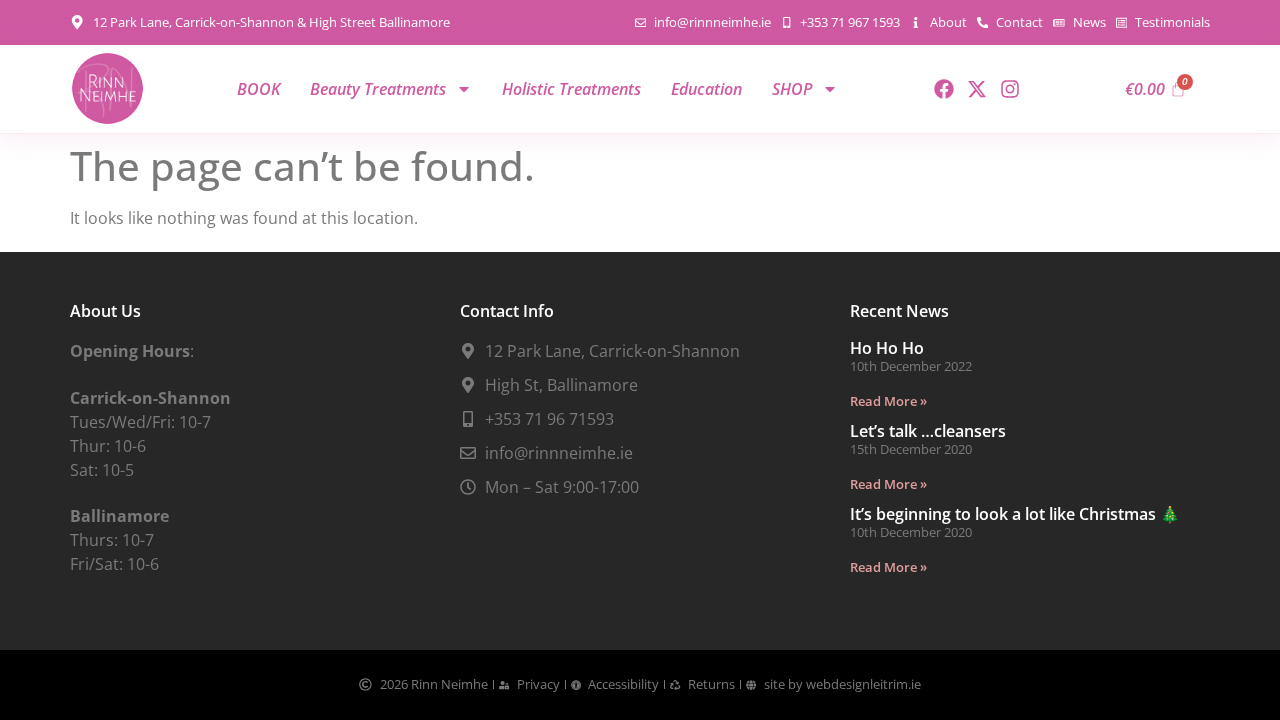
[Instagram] (1010, 89)
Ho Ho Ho (887, 348)
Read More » (888, 401)
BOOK (258, 89)
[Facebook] (944, 89)
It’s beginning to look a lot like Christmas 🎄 (1015, 514)
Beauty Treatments (378, 89)
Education (706, 89)
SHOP (792, 89)
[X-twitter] (977, 89)
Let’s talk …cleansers (928, 431)
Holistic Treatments (571, 89)
